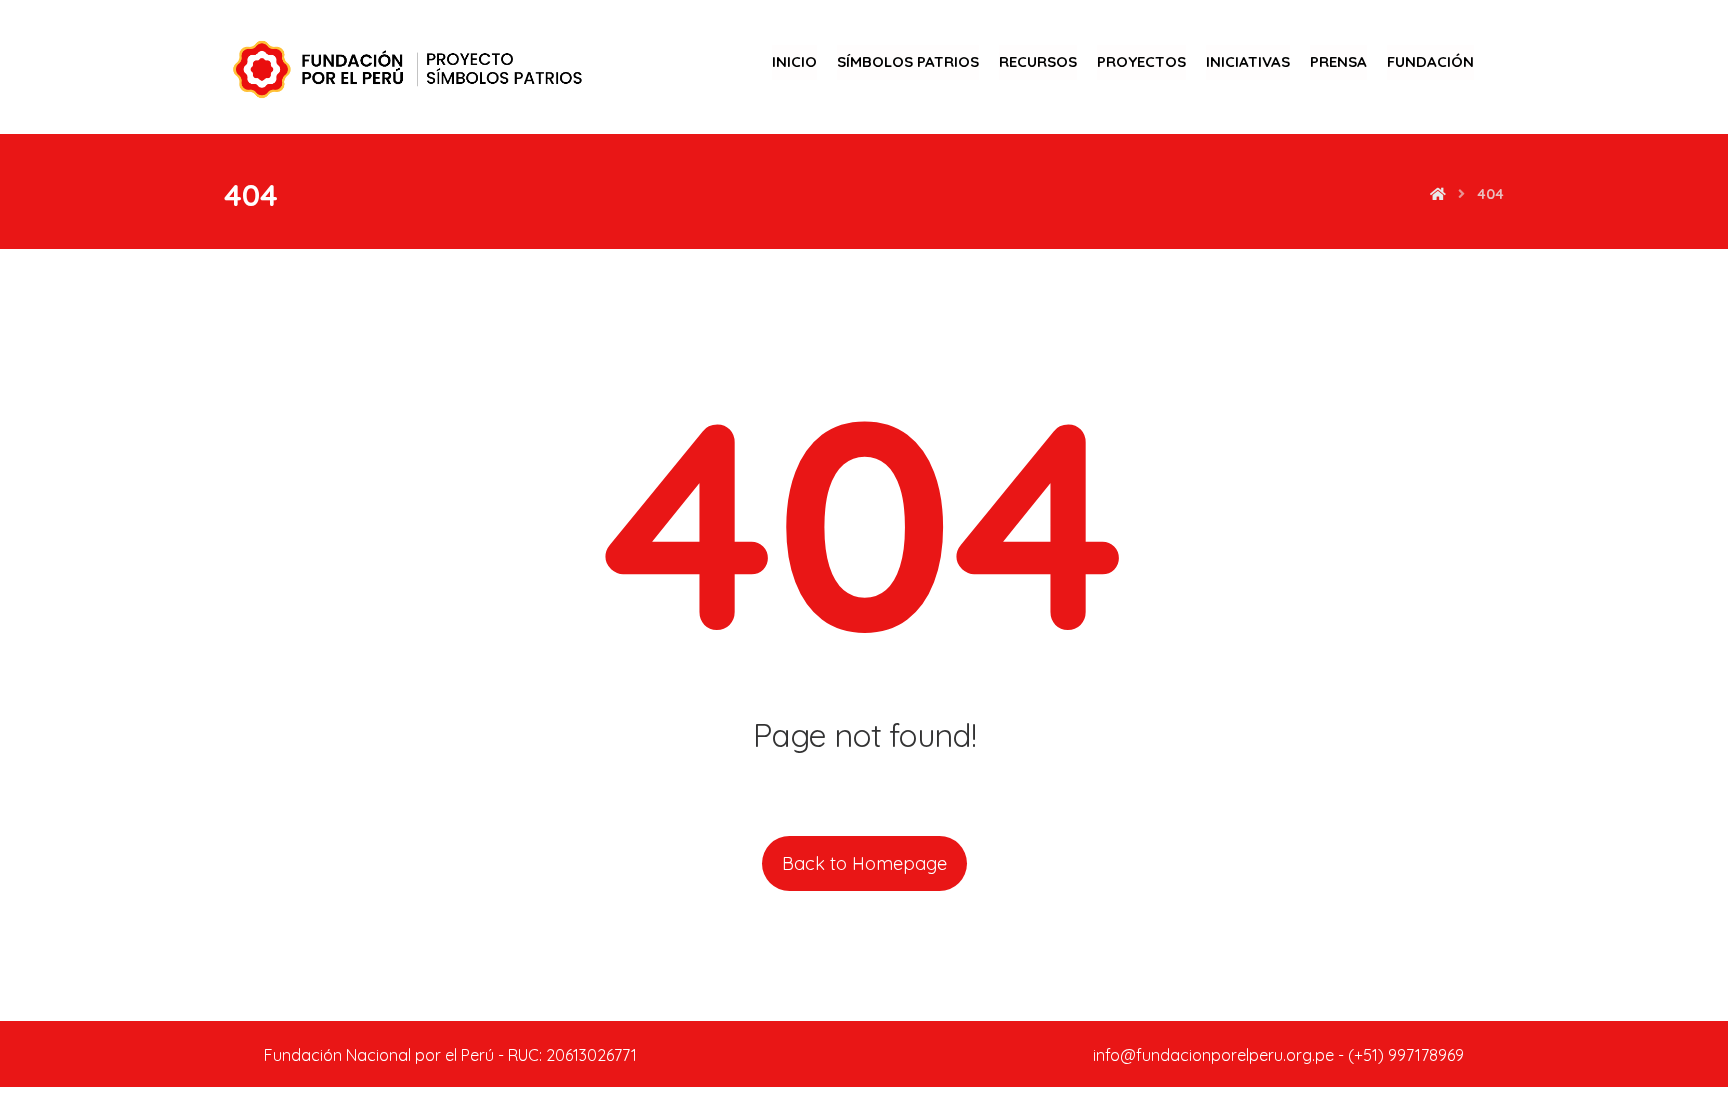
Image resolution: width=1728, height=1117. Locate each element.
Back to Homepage (864, 863)
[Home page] (1438, 194)
